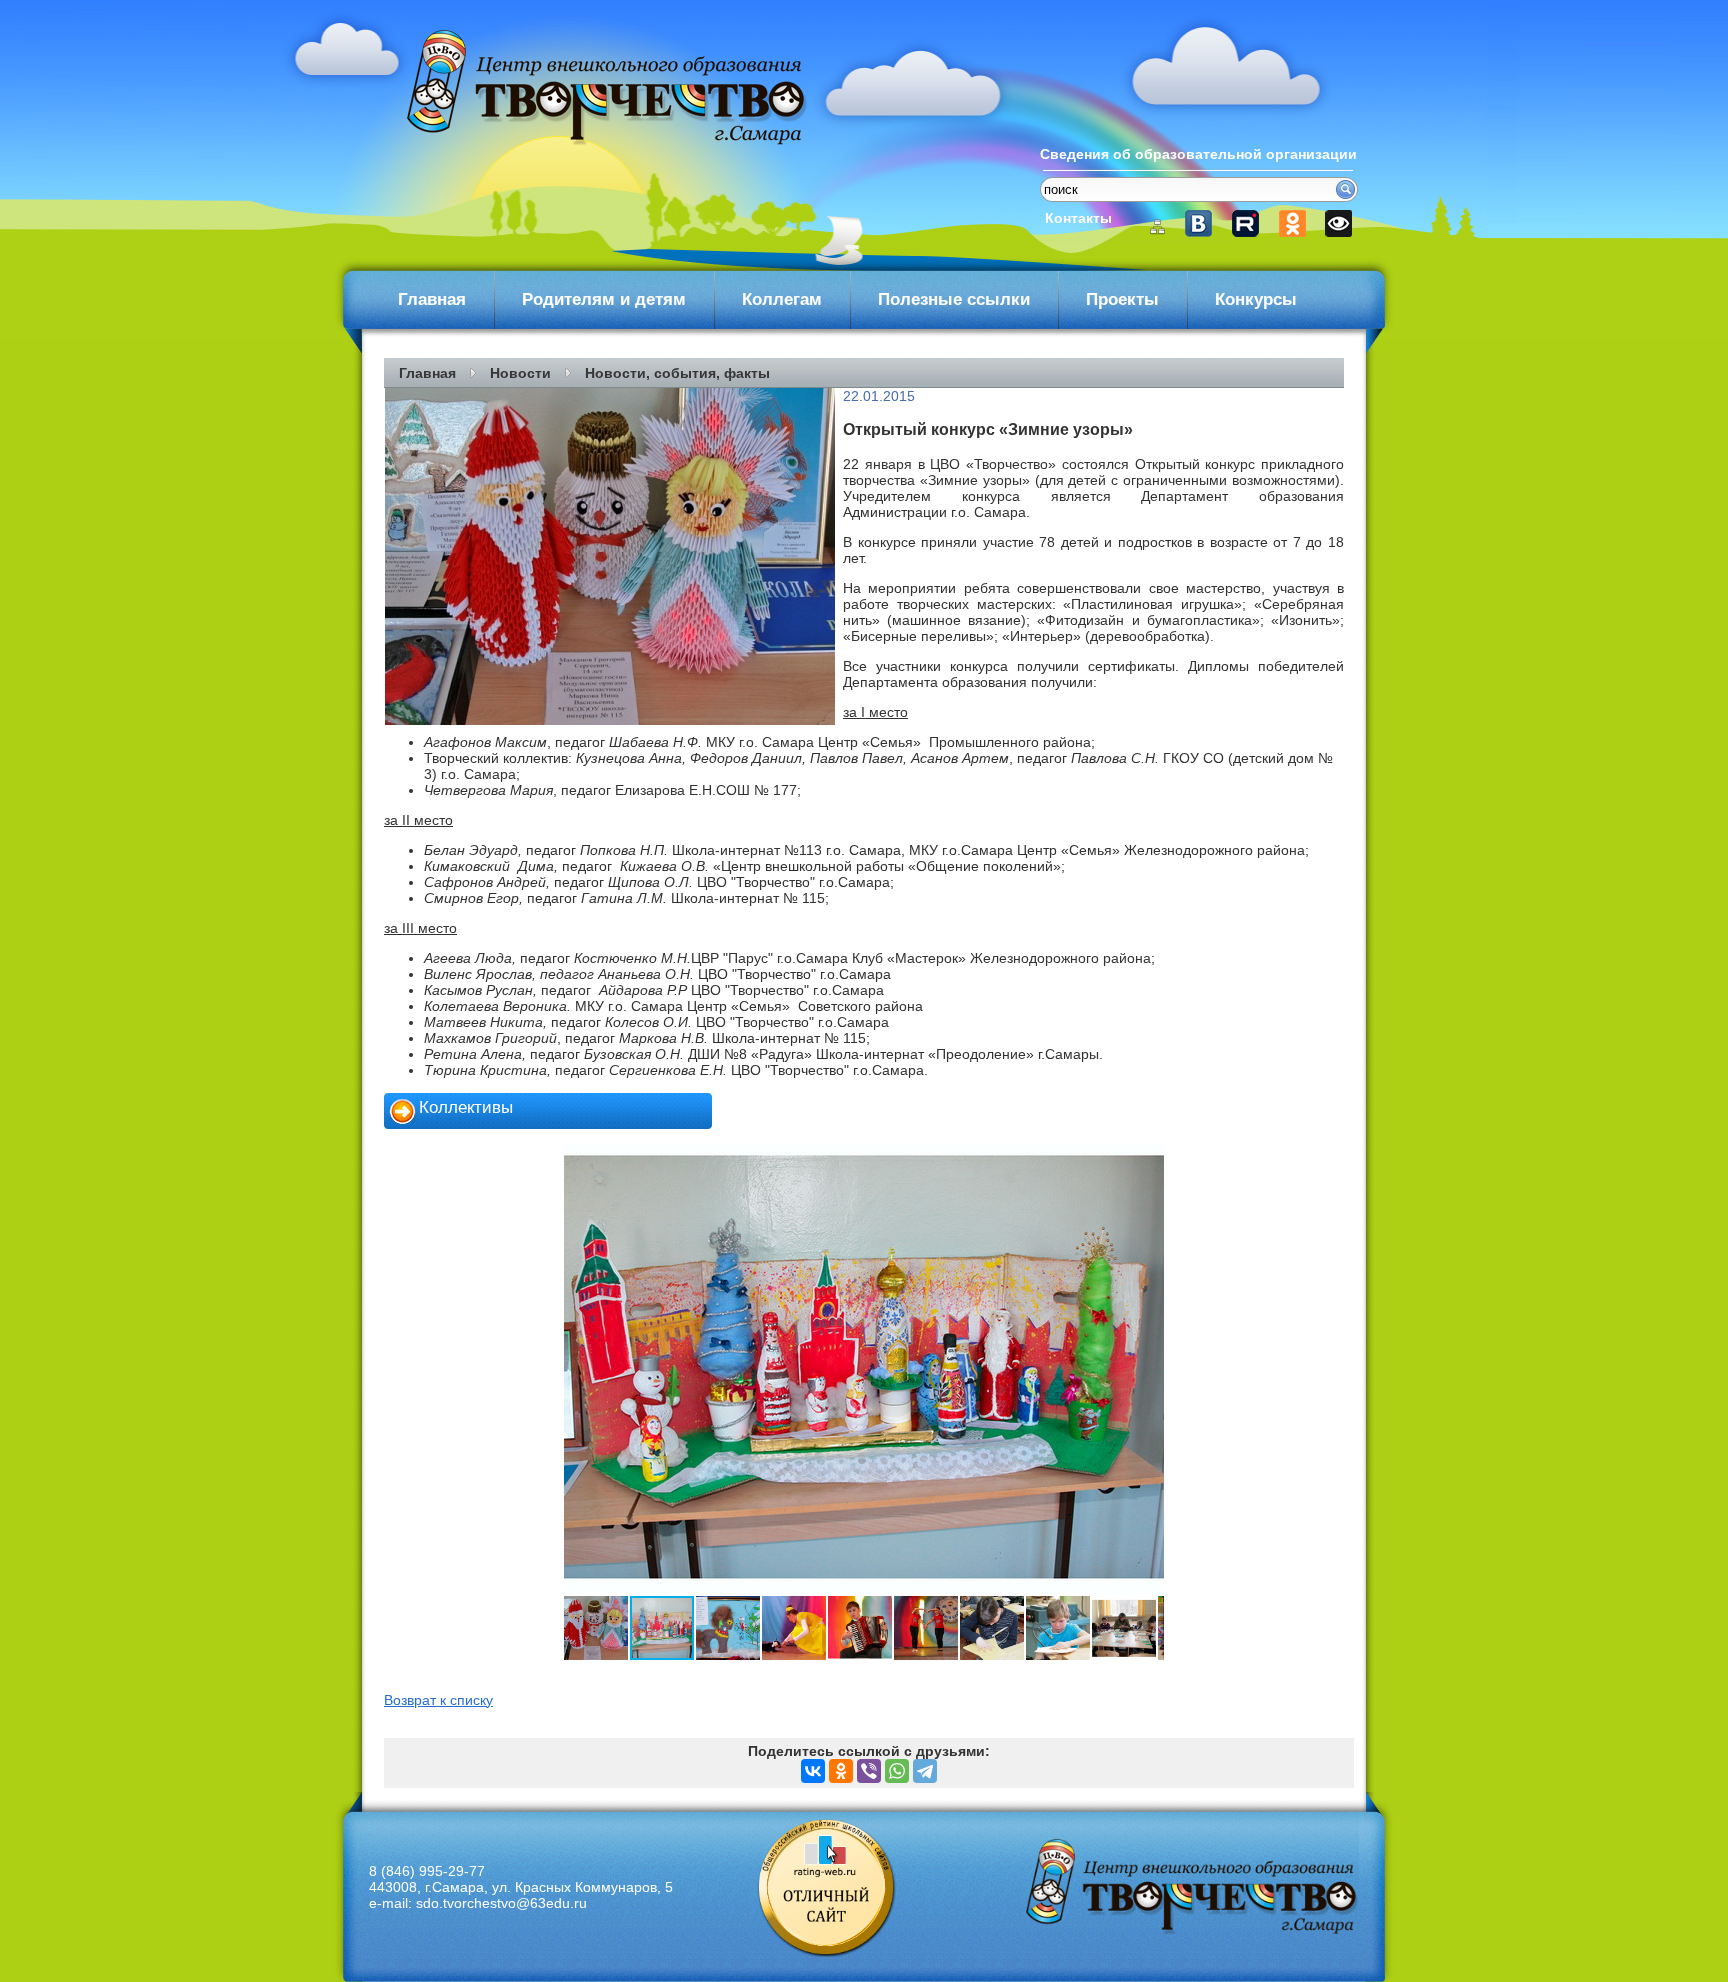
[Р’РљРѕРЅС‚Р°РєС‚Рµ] (813, 1771)
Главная (432, 299)
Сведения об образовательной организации (1198, 154)
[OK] (1293, 223)
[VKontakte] (1207, 223)
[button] (582, 1369)
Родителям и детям (604, 299)
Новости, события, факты (677, 373)
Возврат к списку (438, 1700)
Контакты (1078, 218)
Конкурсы (1256, 299)
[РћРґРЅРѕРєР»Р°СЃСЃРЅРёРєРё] (841, 1771)
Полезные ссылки (954, 299)
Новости (520, 373)
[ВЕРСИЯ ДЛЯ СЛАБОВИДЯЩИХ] (1336, 223)
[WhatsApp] (897, 1771)
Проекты (1122, 299)
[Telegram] (925, 1771)
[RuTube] (1250, 223)
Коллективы (466, 1107)
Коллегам (782, 299)
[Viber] (869, 1771)
